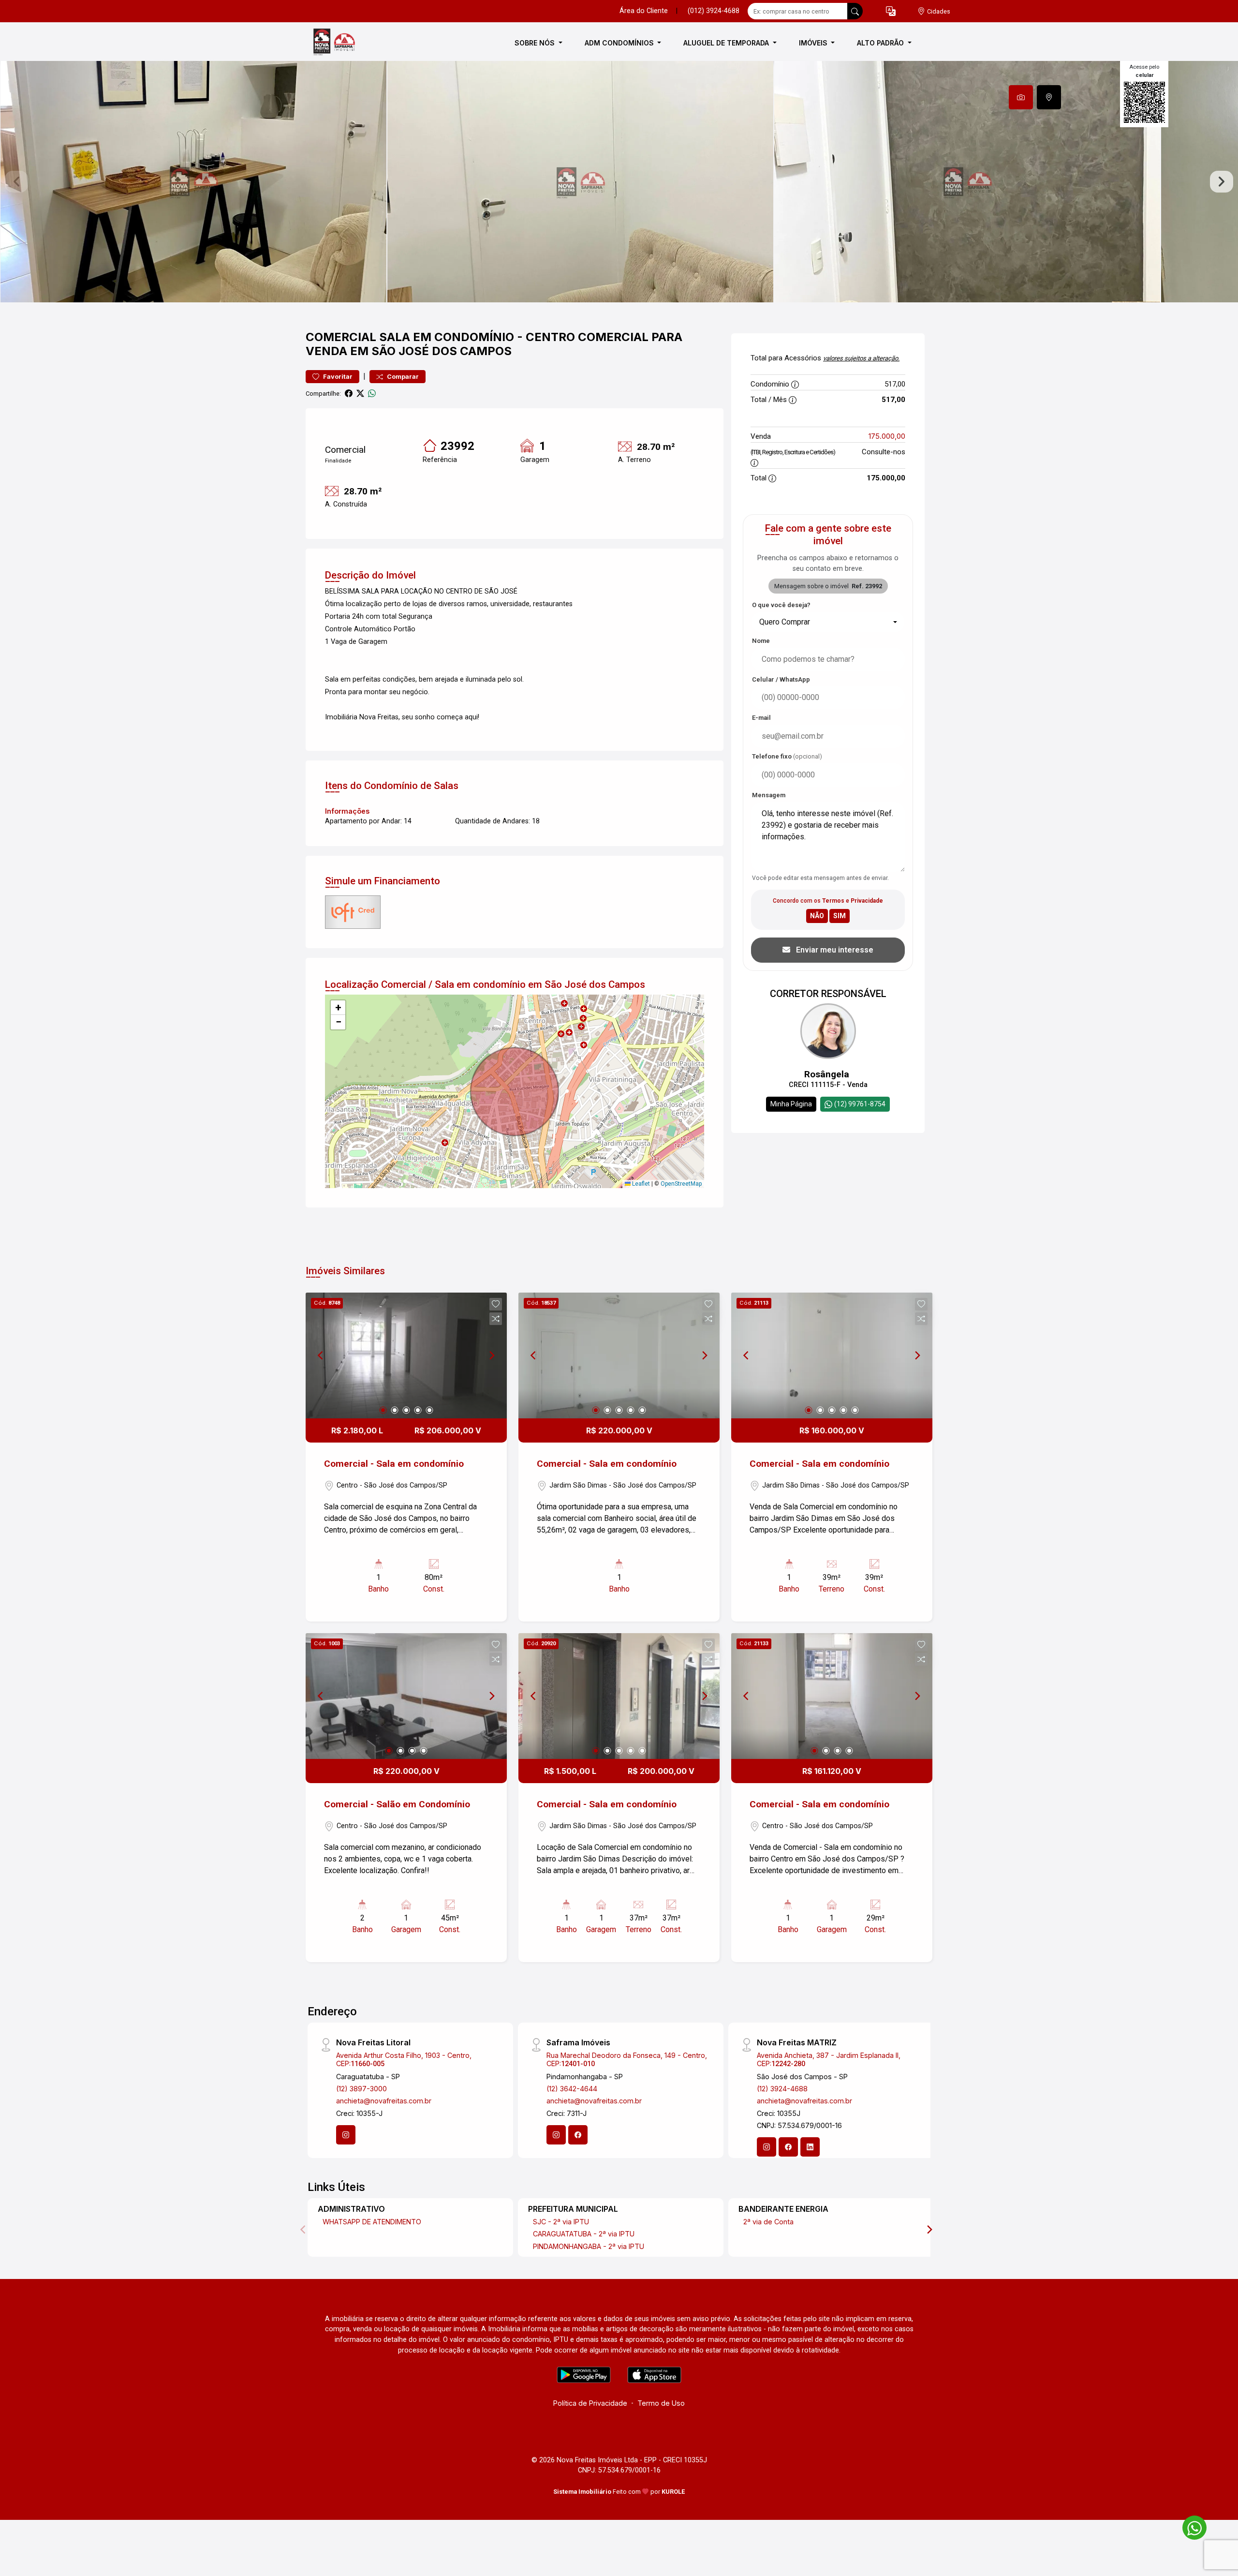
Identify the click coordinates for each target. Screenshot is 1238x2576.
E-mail (761, 718)
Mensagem (769, 795)
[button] (891, 11)
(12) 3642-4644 (572, 2089)
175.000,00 (887, 436)
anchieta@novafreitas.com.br (384, 2101)
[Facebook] (578, 2135)
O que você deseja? (781, 605)
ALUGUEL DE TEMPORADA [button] (727, 43)
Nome (761, 641)
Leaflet (640, 1184)
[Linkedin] (810, 2147)
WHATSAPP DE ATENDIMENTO (372, 2222)
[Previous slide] (16, 182)
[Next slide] (1222, 182)
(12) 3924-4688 (782, 2089)
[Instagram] (346, 2135)
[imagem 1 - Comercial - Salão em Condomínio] (406, 1696)
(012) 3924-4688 (714, 11)
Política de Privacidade (590, 2403)
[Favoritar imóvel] (496, 1304)
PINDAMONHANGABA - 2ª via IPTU (589, 2246)
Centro (550, 337)
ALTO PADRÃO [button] (881, 43)
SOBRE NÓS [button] (536, 43)
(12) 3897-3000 (361, 2089)
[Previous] (321, 1355)
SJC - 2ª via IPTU (561, 2222)
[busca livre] (855, 11)
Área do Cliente (644, 11)
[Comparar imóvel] (496, 1319)
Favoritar (337, 377)
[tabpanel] (619, 182)
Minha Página (791, 1104)
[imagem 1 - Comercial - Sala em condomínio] (406, 1355)
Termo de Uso (661, 2403)
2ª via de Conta (768, 2222)
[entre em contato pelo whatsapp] (1190, 2526)
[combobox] (828, 622)
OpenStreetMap (681, 1184)
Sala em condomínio (447, 337)
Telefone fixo (787, 756)
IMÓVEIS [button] (814, 43)
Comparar (402, 377)
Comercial (341, 337)
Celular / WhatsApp (781, 679)
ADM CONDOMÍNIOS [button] (620, 43)
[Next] (491, 1355)
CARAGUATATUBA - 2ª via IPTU (584, 2234)
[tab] (1021, 97)
